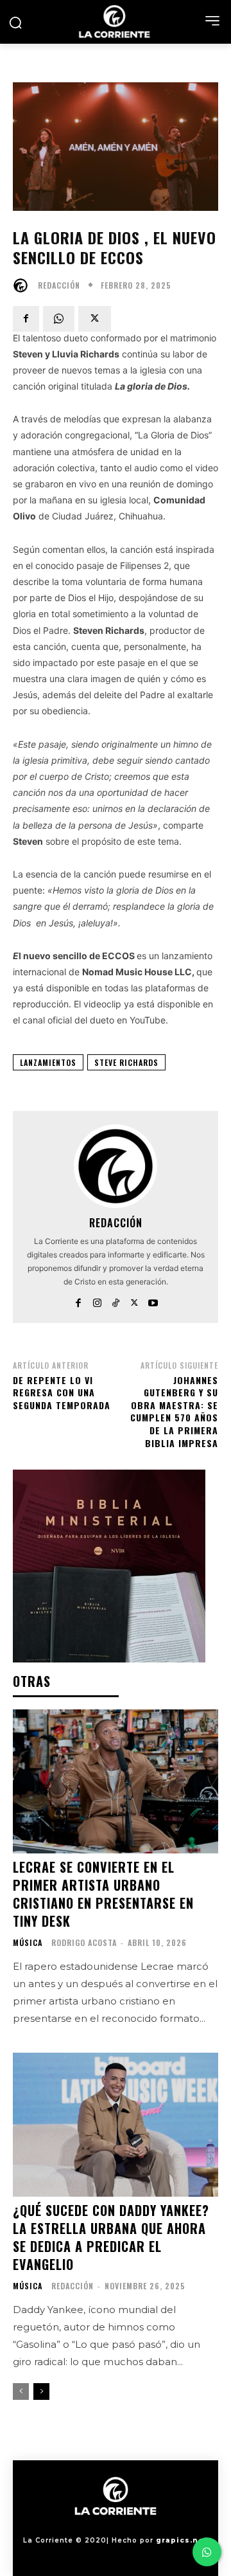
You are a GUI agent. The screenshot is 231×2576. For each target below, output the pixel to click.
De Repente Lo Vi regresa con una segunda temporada (62, 1392)
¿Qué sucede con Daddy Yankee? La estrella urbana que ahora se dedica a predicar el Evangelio (111, 2237)
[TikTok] (116, 1300)
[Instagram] (97, 1300)
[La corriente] (116, 22)
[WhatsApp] (59, 319)
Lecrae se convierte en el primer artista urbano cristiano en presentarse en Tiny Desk (103, 1894)
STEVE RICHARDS (126, 1062)
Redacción (59, 285)
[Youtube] (153, 1300)
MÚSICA (28, 1943)
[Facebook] (26, 319)
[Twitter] (95, 319)
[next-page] (41, 2391)
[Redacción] (24, 285)
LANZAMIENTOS (48, 1062)
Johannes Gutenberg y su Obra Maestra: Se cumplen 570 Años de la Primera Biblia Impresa (174, 1411)
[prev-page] (21, 2391)
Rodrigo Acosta (84, 1942)
